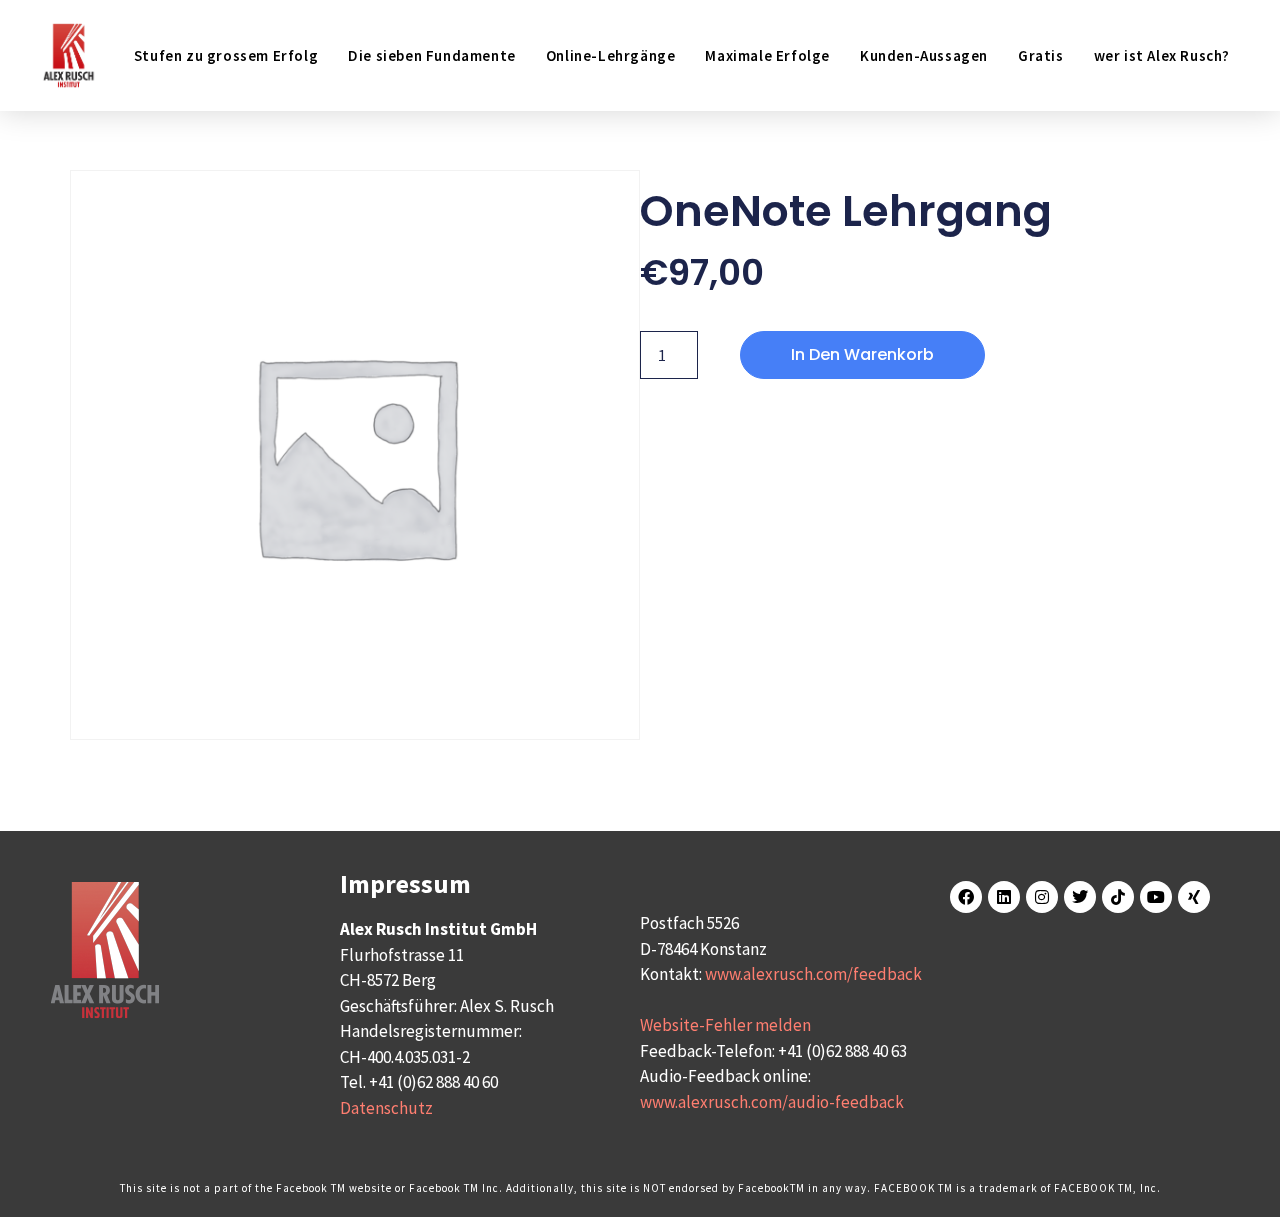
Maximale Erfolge (767, 55)
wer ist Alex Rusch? (1162, 55)
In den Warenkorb (862, 354)
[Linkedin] (1004, 897)
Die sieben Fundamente (432, 55)
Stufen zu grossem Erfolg (226, 55)
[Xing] (1194, 897)
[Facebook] (966, 897)
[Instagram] (1042, 897)
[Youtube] (1156, 897)
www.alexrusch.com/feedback (813, 974)
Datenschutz (386, 1108)
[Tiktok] (1118, 897)
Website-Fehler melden (725, 1025)
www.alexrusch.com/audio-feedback (772, 1102)
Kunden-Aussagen (924, 55)
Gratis (1041, 55)
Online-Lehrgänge (611, 55)
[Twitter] (1080, 897)
